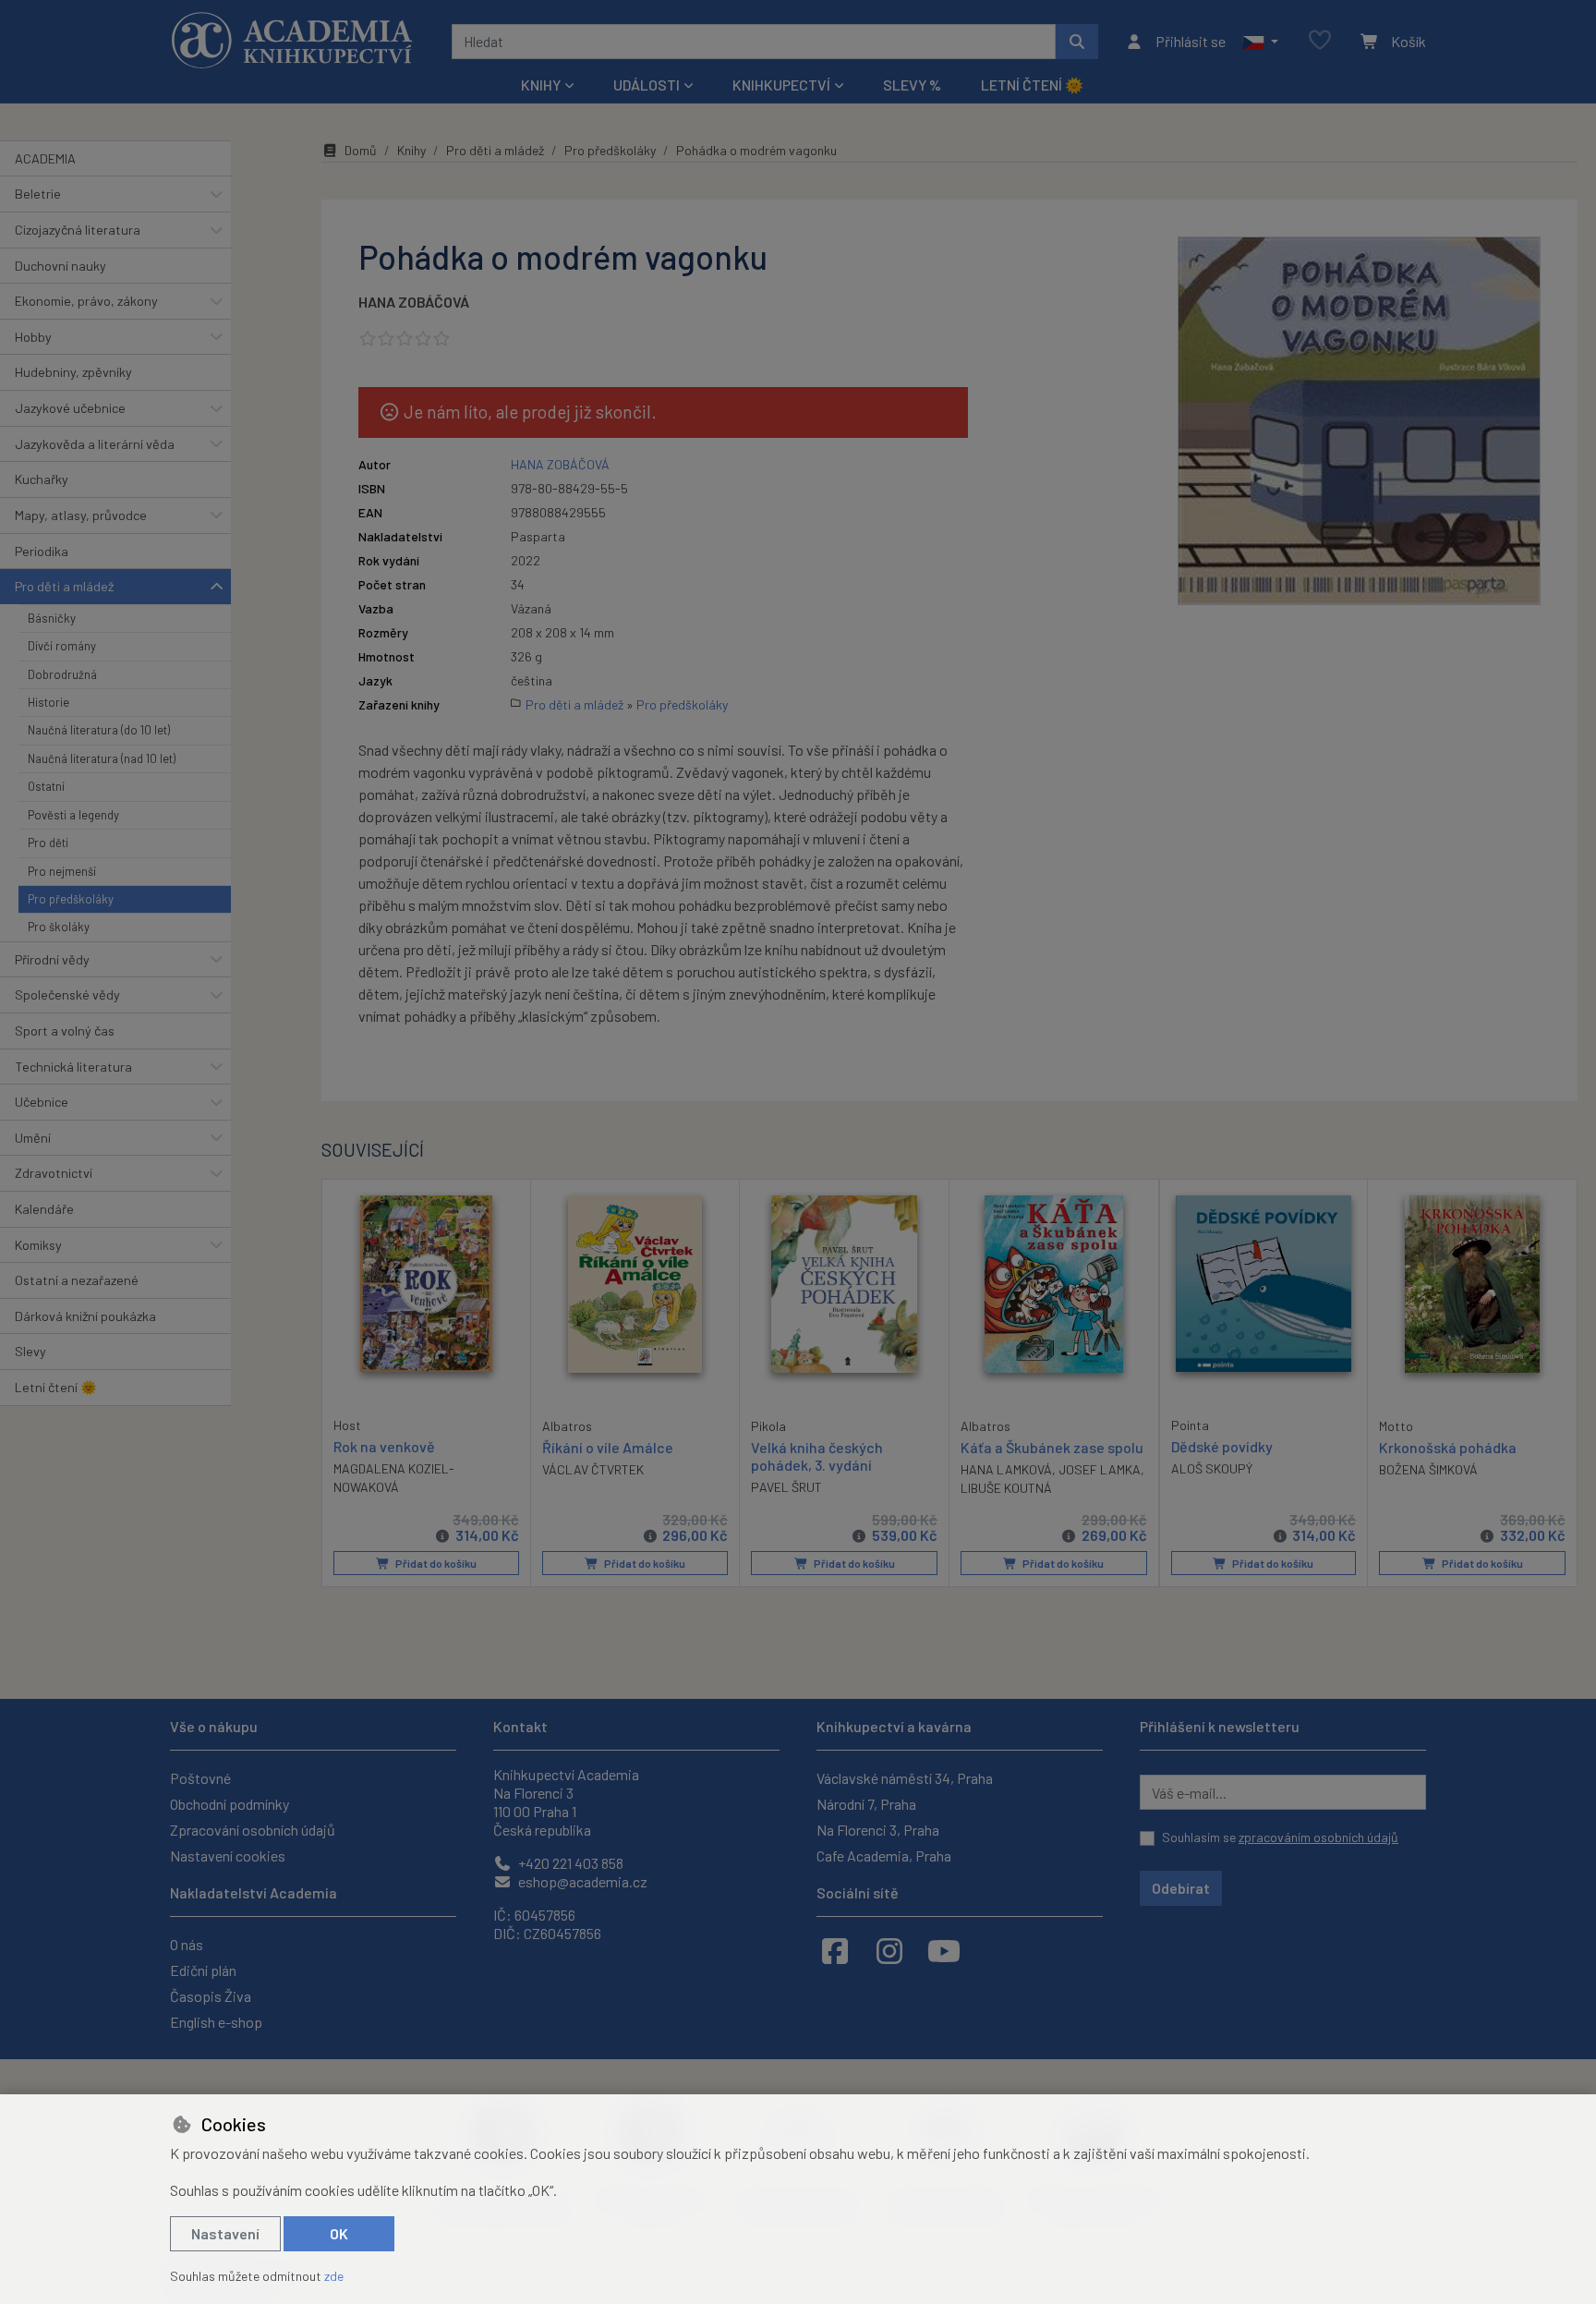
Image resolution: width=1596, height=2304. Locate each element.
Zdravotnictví (54, 1173)
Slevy (30, 1351)
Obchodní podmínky (230, 1804)
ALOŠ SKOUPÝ (1212, 1468)
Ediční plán (203, 1970)
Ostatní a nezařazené (77, 1280)
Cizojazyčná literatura (78, 230)
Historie (48, 702)
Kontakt (520, 1726)
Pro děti (48, 843)
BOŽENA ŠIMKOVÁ (1428, 1469)
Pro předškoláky (71, 899)
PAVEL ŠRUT (786, 1487)
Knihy (411, 150)
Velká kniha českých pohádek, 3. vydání (817, 1456)
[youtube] (944, 1950)
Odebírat (1181, 1888)
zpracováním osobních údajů (1318, 1837)
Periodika (42, 551)
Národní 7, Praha (866, 1804)
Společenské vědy (67, 994)
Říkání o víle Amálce (608, 1447)
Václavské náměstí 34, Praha (905, 1778)
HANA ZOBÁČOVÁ (414, 302)
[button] (1260, 42)
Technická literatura (73, 1067)
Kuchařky (42, 479)
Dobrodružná (62, 674)
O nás (187, 1944)
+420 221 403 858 (569, 1863)
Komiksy (38, 1245)
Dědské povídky (1222, 1446)
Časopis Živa (211, 1996)
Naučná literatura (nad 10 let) (102, 758)
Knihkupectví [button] (781, 85)
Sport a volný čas (65, 1031)
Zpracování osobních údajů (253, 1830)
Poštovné (200, 1778)
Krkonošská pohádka (1448, 1447)
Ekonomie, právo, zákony (86, 301)
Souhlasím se (1280, 1837)
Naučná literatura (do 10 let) (99, 730)
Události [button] (647, 85)
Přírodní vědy (52, 959)
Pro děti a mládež (64, 586)
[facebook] (835, 1950)
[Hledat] (1077, 42)
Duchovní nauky (60, 266)
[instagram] (889, 1950)
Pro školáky (59, 927)
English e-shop (216, 2022)
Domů (361, 150)
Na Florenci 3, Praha (878, 1830)
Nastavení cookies (228, 1855)
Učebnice (42, 1102)
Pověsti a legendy (73, 815)
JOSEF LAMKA (1100, 1469)
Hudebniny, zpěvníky (73, 372)
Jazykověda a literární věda (95, 444)
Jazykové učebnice (70, 408)
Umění (33, 1138)
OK (339, 2233)
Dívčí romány (62, 646)
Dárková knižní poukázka (85, 1316)
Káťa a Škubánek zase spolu (1052, 1447)
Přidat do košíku (435, 1563)
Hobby (33, 337)
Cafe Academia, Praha (884, 1855)
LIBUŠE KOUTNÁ (1006, 1488)
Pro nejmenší (62, 871)
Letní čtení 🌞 (1032, 85)
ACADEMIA (45, 158)
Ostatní (46, 786)
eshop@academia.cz (581, 1881)
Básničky (52, 618)
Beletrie (38, 194)
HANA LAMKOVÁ (1006, 1469)
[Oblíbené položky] (1320, 41)
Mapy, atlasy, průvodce (81, 515)
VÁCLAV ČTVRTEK (593, 1469)
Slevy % (912, 85)
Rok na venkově (384, 1446)
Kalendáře (44, 1209)
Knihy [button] (541, 85)
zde (334, 2276)
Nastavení (225, 2233)
